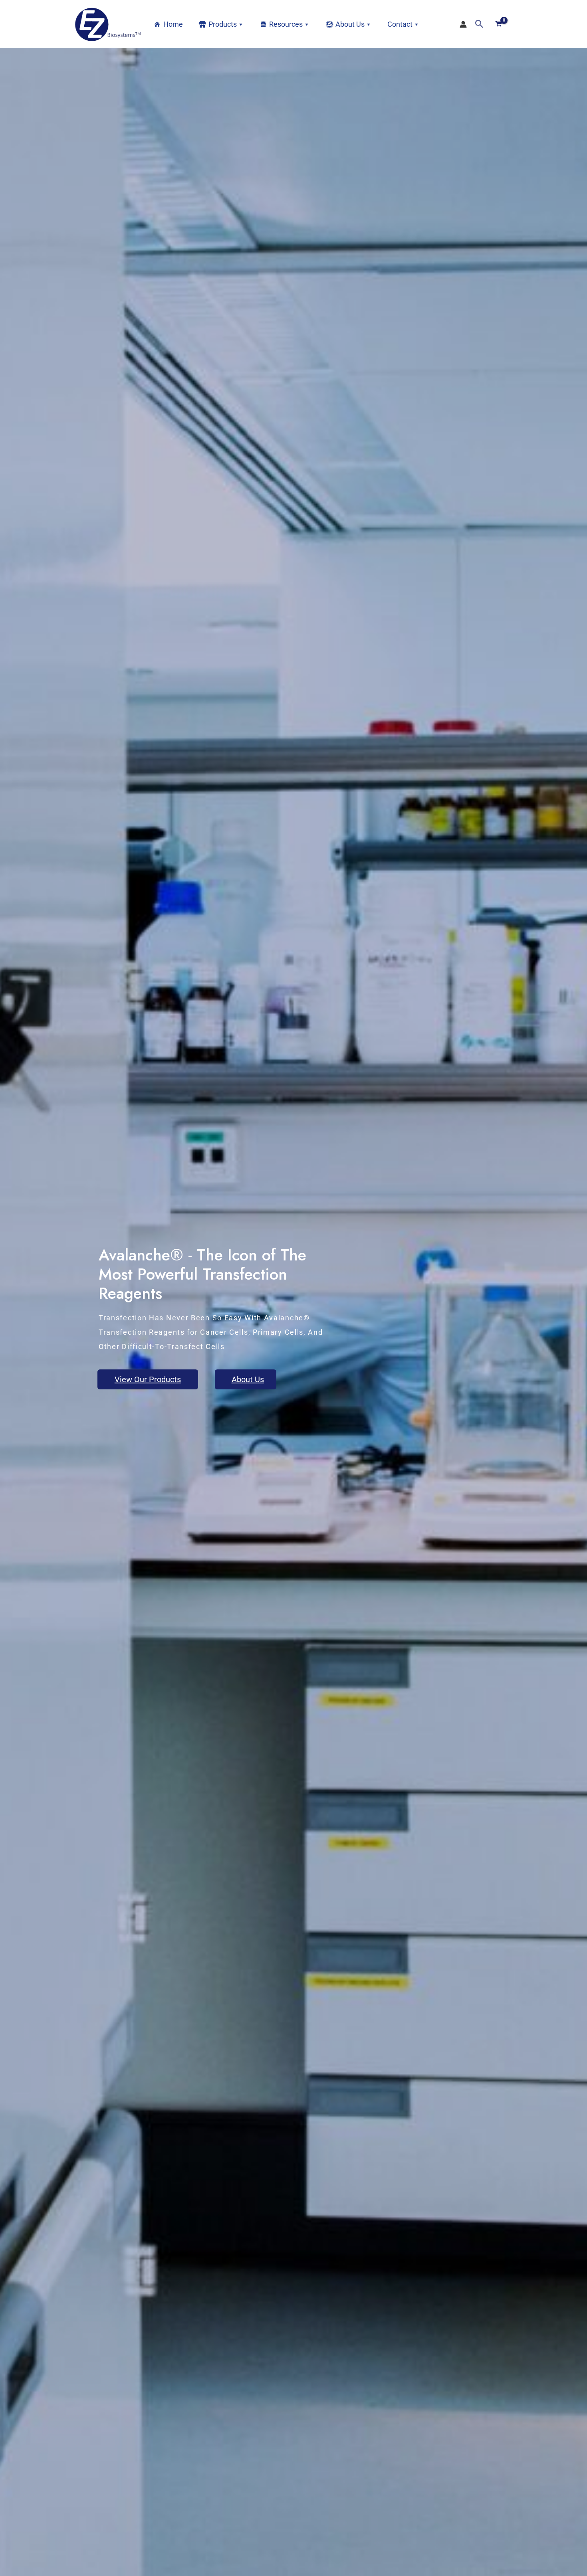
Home (173, 24)
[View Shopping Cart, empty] (499, 24)
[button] (479, 24)
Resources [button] (286, 24)
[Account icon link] (463, 24)
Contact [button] (400, 24)
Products (223, 24)
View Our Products (148, 1379)
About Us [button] (350, 24)
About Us (248, 1379)
